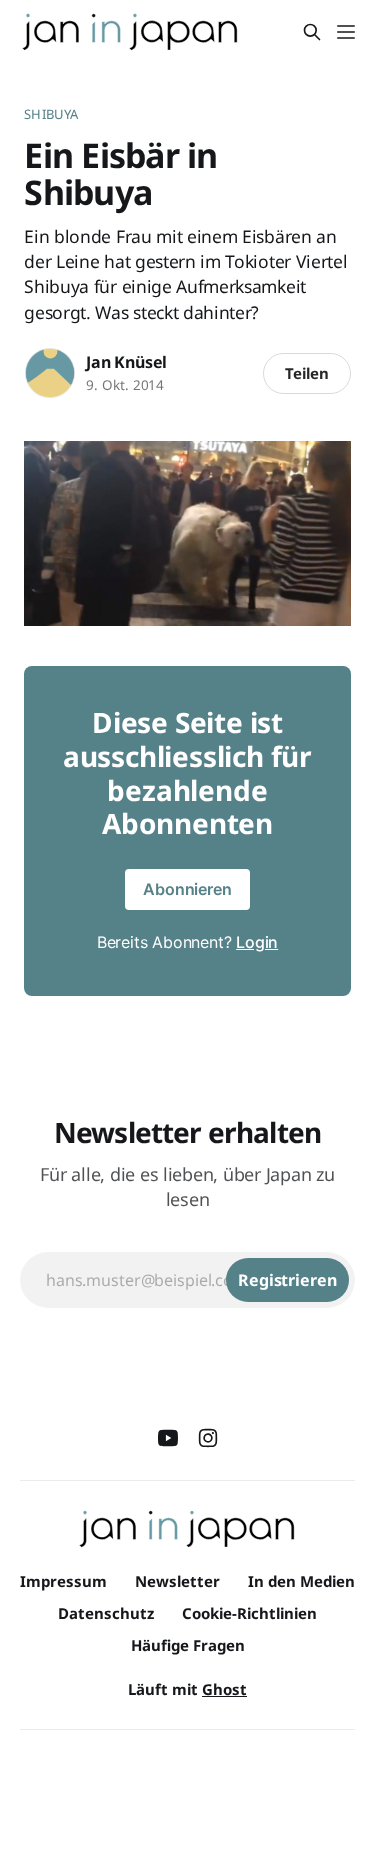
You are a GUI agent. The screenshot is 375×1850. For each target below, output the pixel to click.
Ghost (224, 1689)
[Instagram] (208, 1438)
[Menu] (346, 32)
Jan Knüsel (126, 362)
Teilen (307, 373)
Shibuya (51, 114)
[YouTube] (168, 1438)
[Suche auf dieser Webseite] (312, 32)
